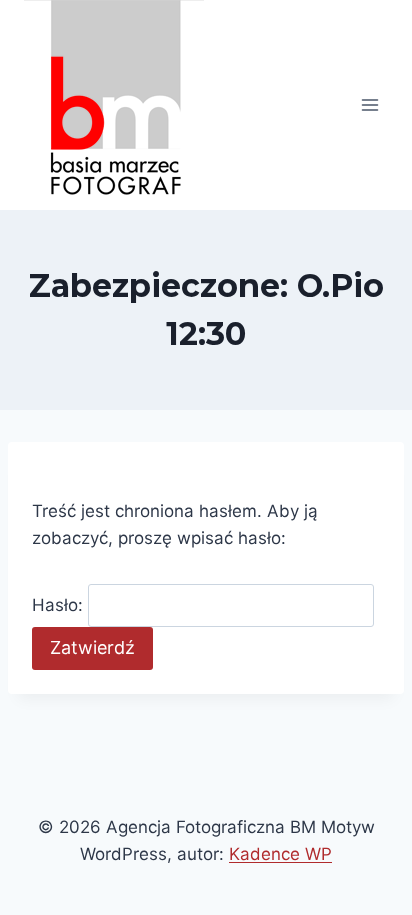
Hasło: (60, 605)
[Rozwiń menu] (369, 104)
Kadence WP (280, 854)
